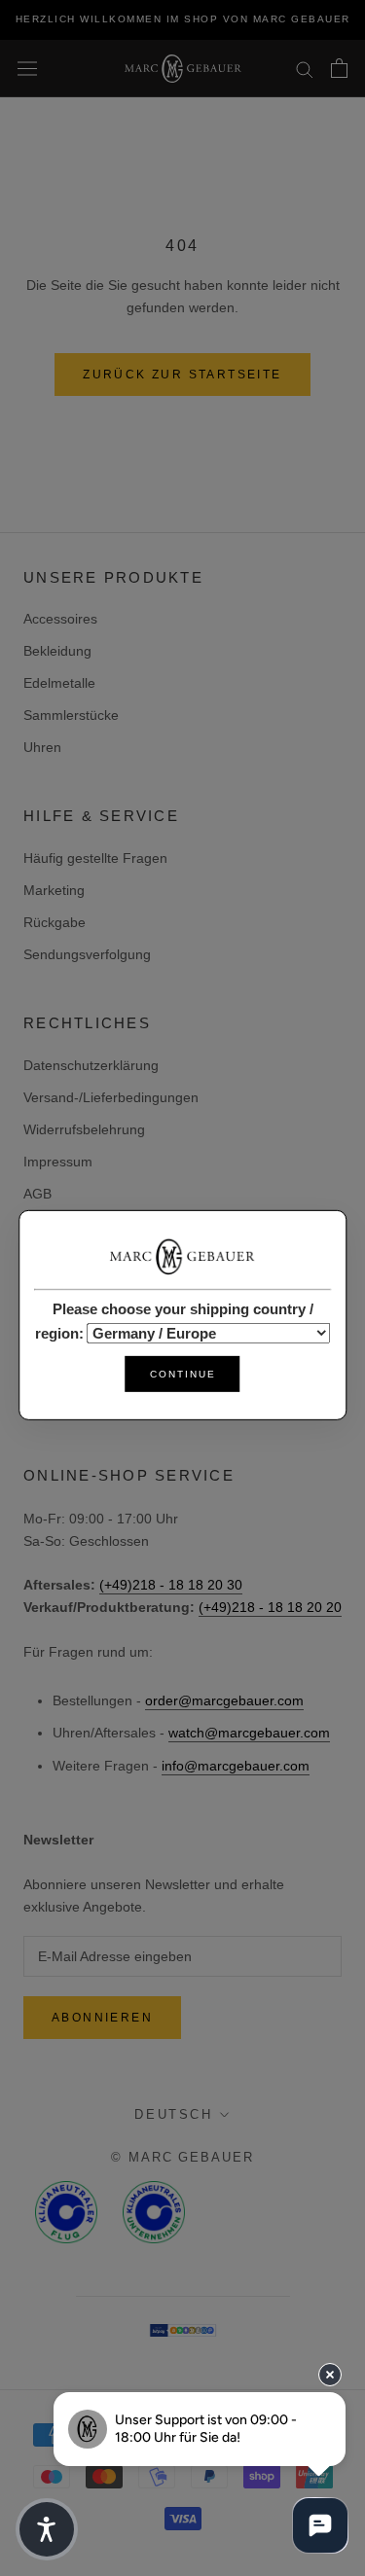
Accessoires (60, 619)
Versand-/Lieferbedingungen (111, 1097)
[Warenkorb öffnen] (339, 68)
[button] (47, 2529)
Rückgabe (55, 922)
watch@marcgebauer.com (249, 1733)
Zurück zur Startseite (182, 375)
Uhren (42, 747)
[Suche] (305, 69)
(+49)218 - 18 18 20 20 (270, 1607)
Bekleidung (57, 651)
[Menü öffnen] (27, 68)
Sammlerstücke (71, 715)
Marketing (54, 890)
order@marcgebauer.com (224, 1700)
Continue (183, 1374)
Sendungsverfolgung (87, 954)
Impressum (58, 1162)
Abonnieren (102, 2018)
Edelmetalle (59, 683)
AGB (37, 1194)
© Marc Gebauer (182, 2157)
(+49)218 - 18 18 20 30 (171, 1585)
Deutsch (173, 2114)
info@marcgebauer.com (236, 1766)
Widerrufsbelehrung (84, 1129)
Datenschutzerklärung (91, 1065)
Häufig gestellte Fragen (95, 858)
